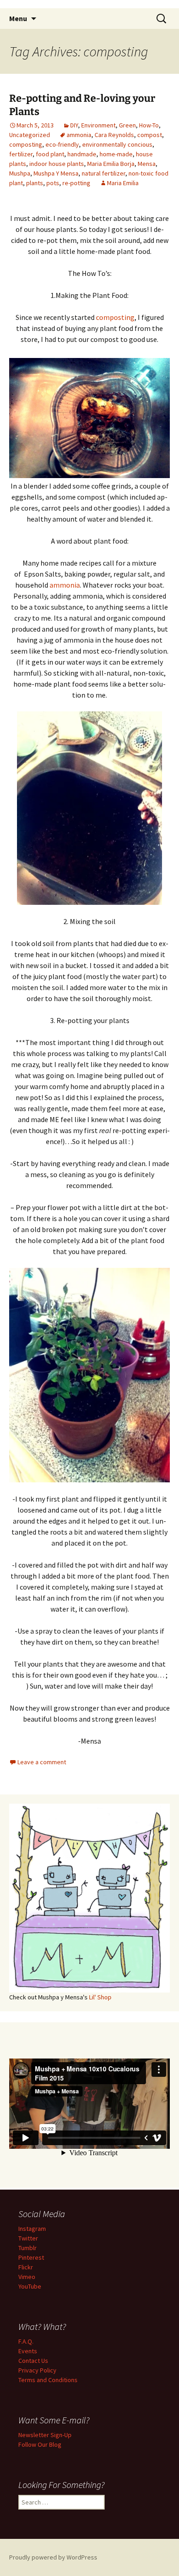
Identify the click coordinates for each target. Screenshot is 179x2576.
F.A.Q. (26, 2341)
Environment (98, 125)
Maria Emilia (123, 183)
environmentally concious (117, 144)
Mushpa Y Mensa (56, 173)
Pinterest (31, 2257)
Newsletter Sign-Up (45, 2435)
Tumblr (28, 2248)
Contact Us (33, 2361)
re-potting (76, 183)
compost (150, 135)
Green (127, 125)
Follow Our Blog (40, 2444)
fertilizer (21, 154)
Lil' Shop (100, 1997)
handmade (82, 154)
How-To (149, 125)
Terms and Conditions (48, 2380)
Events (28, 2351)
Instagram (32, 2229)
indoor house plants (57, 164)
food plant (50, 154)
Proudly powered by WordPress (53, 2557)
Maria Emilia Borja (111, 164)
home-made (116, 154)
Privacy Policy (37, 2370)
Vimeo (27, 2277)
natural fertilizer (103, 173)
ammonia (79, 135)
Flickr (26, 2267)
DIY (74, 125)
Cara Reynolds (114, 135)
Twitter (28, 2238)
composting (26, 144)
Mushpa (20, 173)
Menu (18, 18)
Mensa (147, 164)
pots (53, 183)
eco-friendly (62, 144)
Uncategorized (30, 135)
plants (35, 183)
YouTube (30, 2286)
